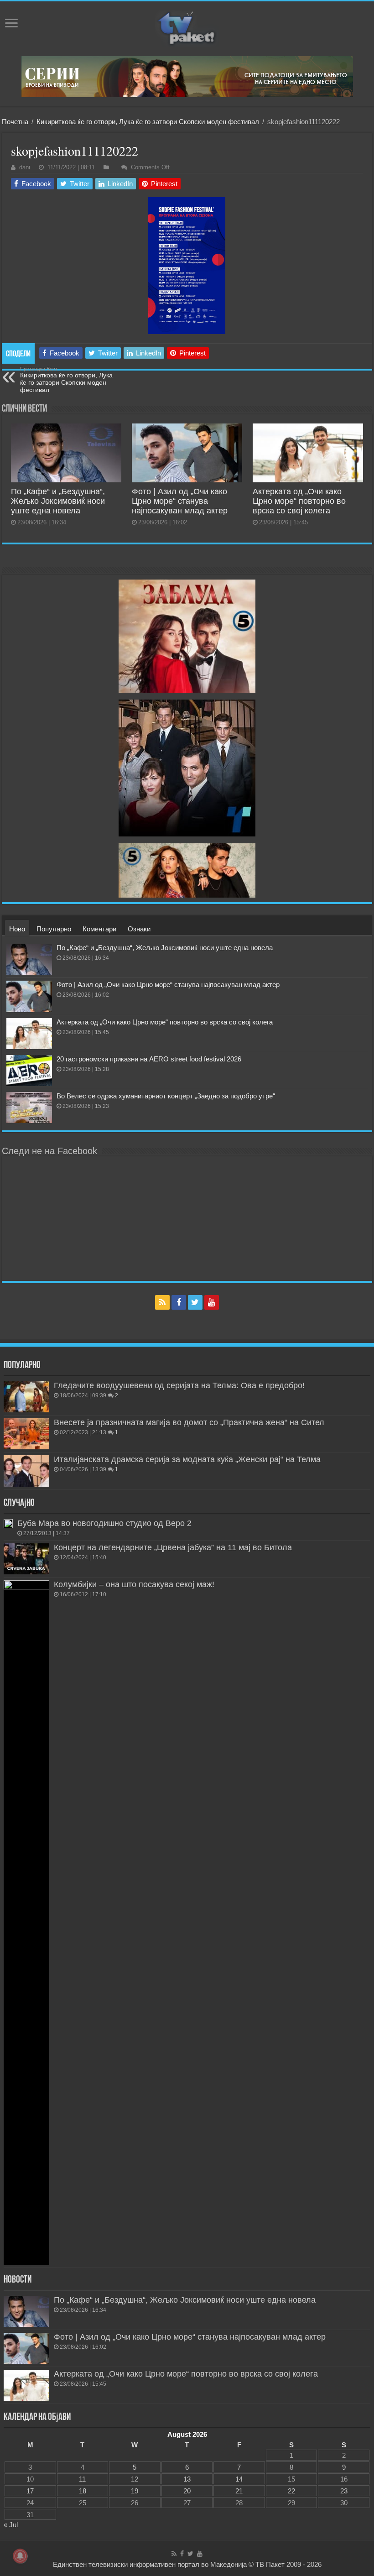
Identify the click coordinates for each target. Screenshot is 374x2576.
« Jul (11, 2525)
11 (82, 2479)
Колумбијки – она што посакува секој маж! (134, 1584)
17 (30, 2491)
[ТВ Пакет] (187, 29)
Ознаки (139, 929)
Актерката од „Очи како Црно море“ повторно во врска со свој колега (299, 501)
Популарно (54, 929)
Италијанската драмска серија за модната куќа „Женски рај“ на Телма (187, 1459)
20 (187, 2491)
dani (25, 167)
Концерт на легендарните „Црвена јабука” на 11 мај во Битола (173, 1547)
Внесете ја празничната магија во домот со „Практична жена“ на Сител (189, 1422)
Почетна (15, 122)
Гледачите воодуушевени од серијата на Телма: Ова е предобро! (179, 1385)
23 (344, 2491)
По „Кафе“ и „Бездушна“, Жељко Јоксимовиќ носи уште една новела (58, 501)
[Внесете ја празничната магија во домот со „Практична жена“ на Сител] (26, 1434)
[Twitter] (195, 1302)
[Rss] (162, 1302)
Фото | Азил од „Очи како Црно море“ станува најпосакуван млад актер (180, 501)
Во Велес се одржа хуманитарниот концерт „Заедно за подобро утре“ (166, 1096)
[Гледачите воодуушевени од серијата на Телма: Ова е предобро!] (26, 1397)
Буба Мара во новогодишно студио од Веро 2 (104, 1523)
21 (239, 2491)
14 (239, 2479)
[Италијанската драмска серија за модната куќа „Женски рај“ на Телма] (26, 1471)
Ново (17, 929)
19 (135, 2491)
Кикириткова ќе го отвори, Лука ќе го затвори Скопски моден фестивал (148, 122)
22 (291, 2491)
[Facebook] (179, 1302)
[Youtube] (212, 1302)
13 (187, 2479)
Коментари (99, 929)
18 (83, 2491)
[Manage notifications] (20, 2556)
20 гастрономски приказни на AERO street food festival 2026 (149, 1059)
